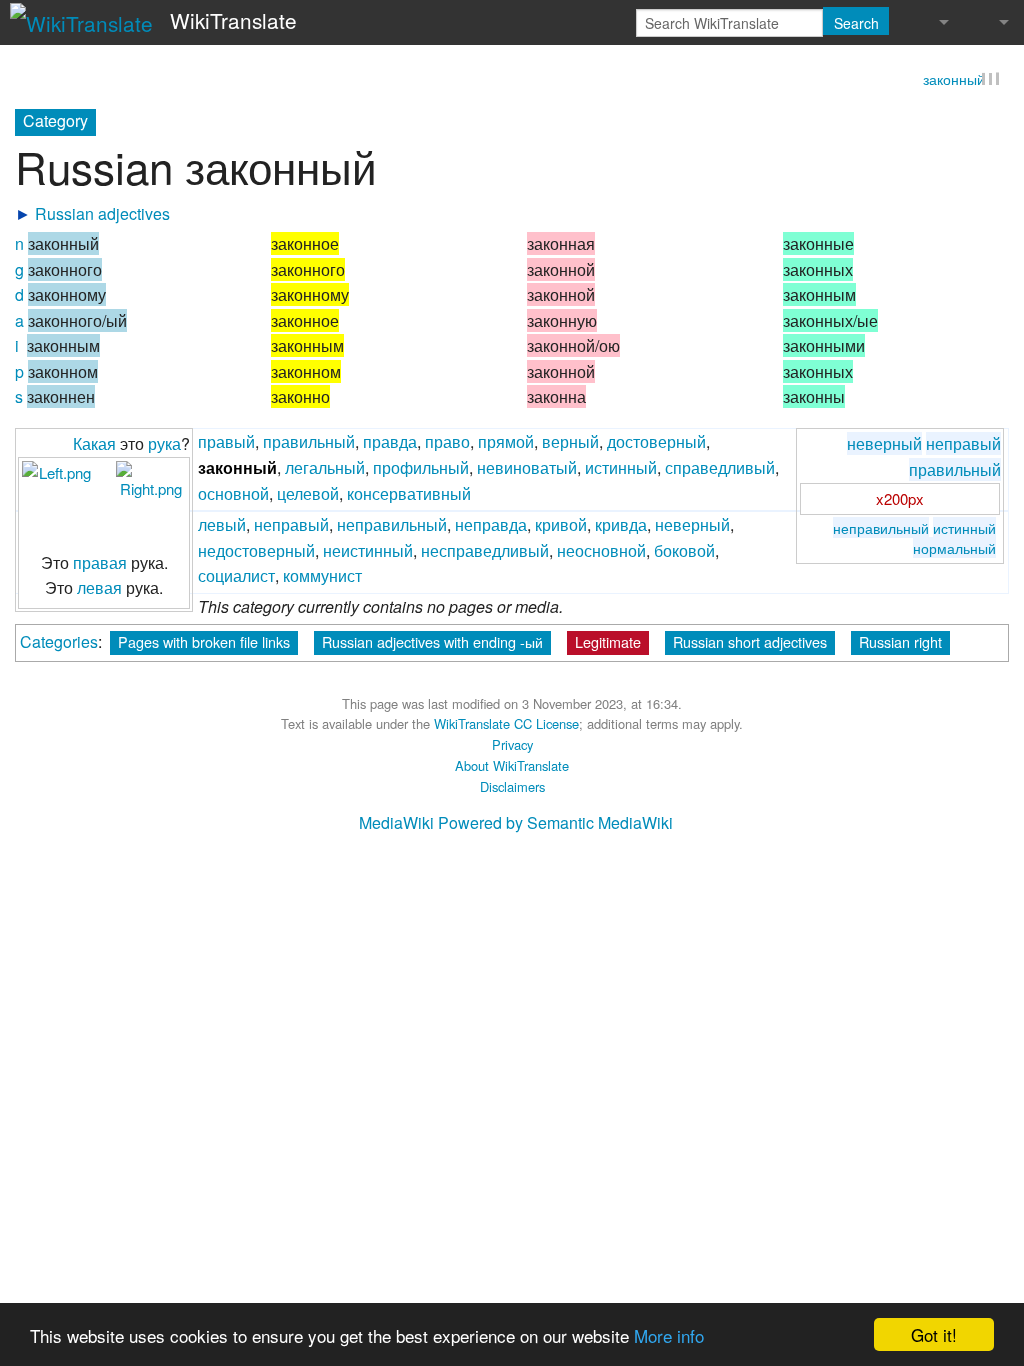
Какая (94, 445)
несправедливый (485, 551)
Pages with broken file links (204, 642)
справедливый (720, 468)
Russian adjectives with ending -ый (432, 642)
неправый (963, 445)
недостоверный (256, 551)
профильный (421, 468)
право (447, 443)
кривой (561, 525)
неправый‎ (291, 525)
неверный (884, 445)
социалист (236, 577)
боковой (684, 551)
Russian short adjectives (750, 642)
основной (233, 494)
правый (226, 443)
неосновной (601, 551)
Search (856, 23)
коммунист (322, 577)
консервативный (409, 494)
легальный (325, 468)
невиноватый (527, 468)
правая (100, 563)
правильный (955, 470)
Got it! (934, 1334)
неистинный (368, 551)
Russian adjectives (102, 214)
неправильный (881, 528)
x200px (900, 499)
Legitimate (608, 642)
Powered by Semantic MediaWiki (555, 823)
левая (99, 588)
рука (164, 445)
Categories (59, 642)
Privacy (512, 745)
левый (222, 525)
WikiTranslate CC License (506, 725)
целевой (308, 494)
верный (570, 443)
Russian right (900, 642)
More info (669, 1335)
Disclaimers (512, 787)
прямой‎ (506, 443)
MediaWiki (396, 823)
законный (954, 80)
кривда (621, 525)
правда (390, 443)
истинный (964, 528)
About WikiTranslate (512, 766)
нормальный (954, 548)
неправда (491, 525)
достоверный (656, 443)
